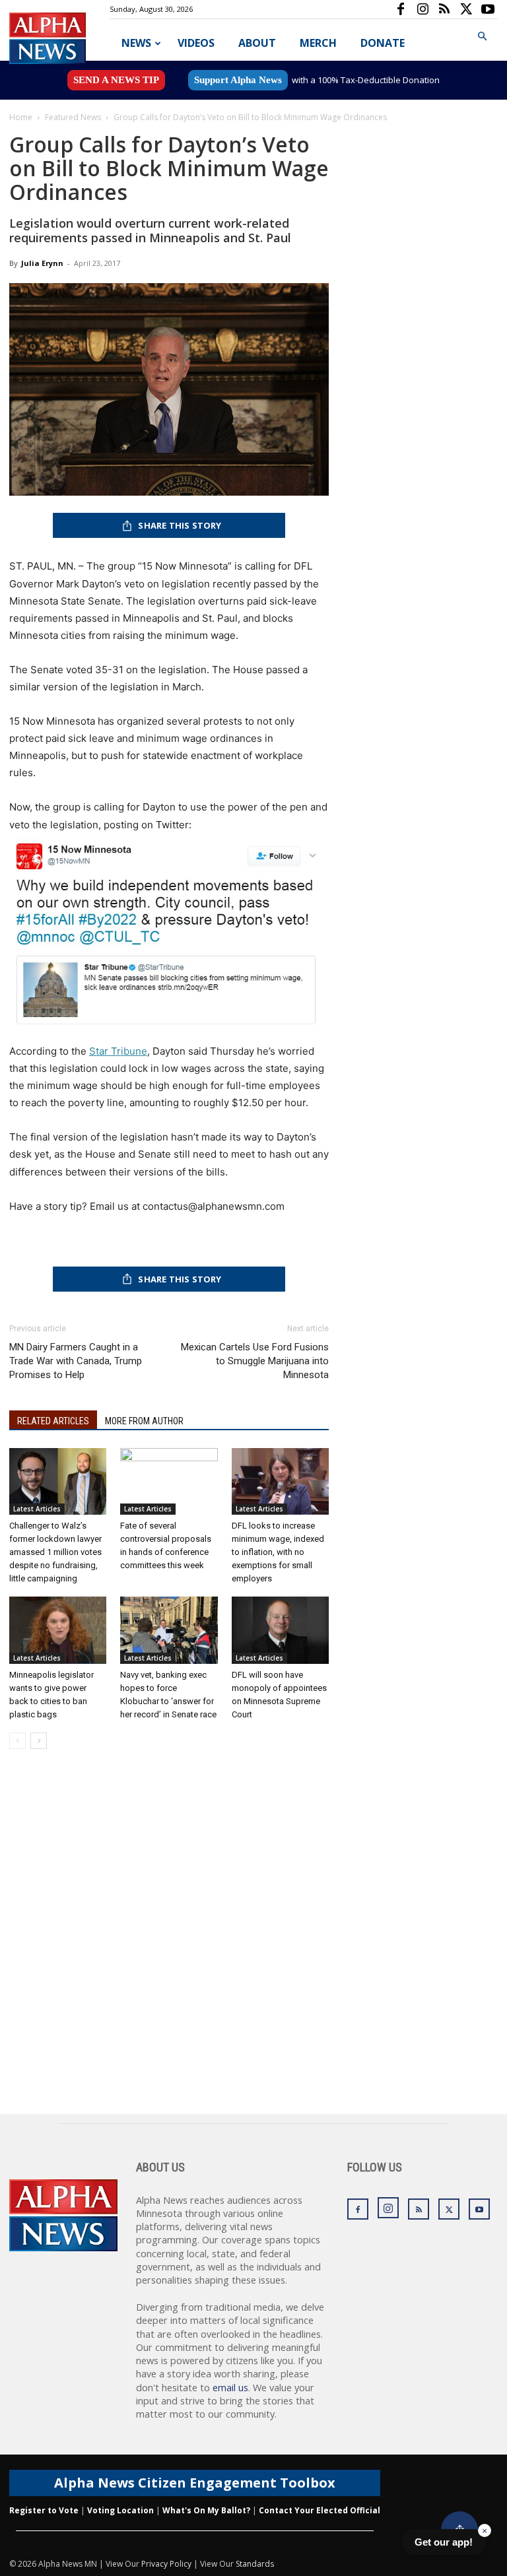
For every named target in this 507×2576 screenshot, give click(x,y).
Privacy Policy (166, 2564)
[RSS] (444, 9)
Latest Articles (37, 1509)
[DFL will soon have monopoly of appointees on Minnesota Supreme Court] (280, 1630)
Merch (318, 43)
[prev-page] (17, 1741)
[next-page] (39, 1741)
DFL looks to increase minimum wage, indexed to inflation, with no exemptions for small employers (278, 1552)
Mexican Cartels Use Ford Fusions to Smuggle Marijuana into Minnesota (255, 1361)
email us (230, 2388)
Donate (383, 43)
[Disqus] (169, 1946)
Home (21, 117)
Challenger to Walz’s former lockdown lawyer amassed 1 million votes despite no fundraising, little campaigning (55, 1552)
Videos (196, 43)
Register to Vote (44, 2510)
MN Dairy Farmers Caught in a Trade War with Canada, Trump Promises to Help (76, 1361)
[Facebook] (401, 9)
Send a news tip (116, 80)
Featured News (73, 117)
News (136, 43)
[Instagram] (422, 9)
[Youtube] (488, 9)
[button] (482, 37)
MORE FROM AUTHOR (144, 1421)
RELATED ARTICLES (53, 1421)
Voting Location (120, 2510)
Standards (255, 2564)
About (257, 43)
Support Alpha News (238, 80)
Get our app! (444, 2542)
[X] (466, 9)
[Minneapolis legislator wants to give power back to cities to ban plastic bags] (58, 1630)
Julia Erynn (42, 263)
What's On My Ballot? (206, 2510)
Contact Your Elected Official (320, 2510)
